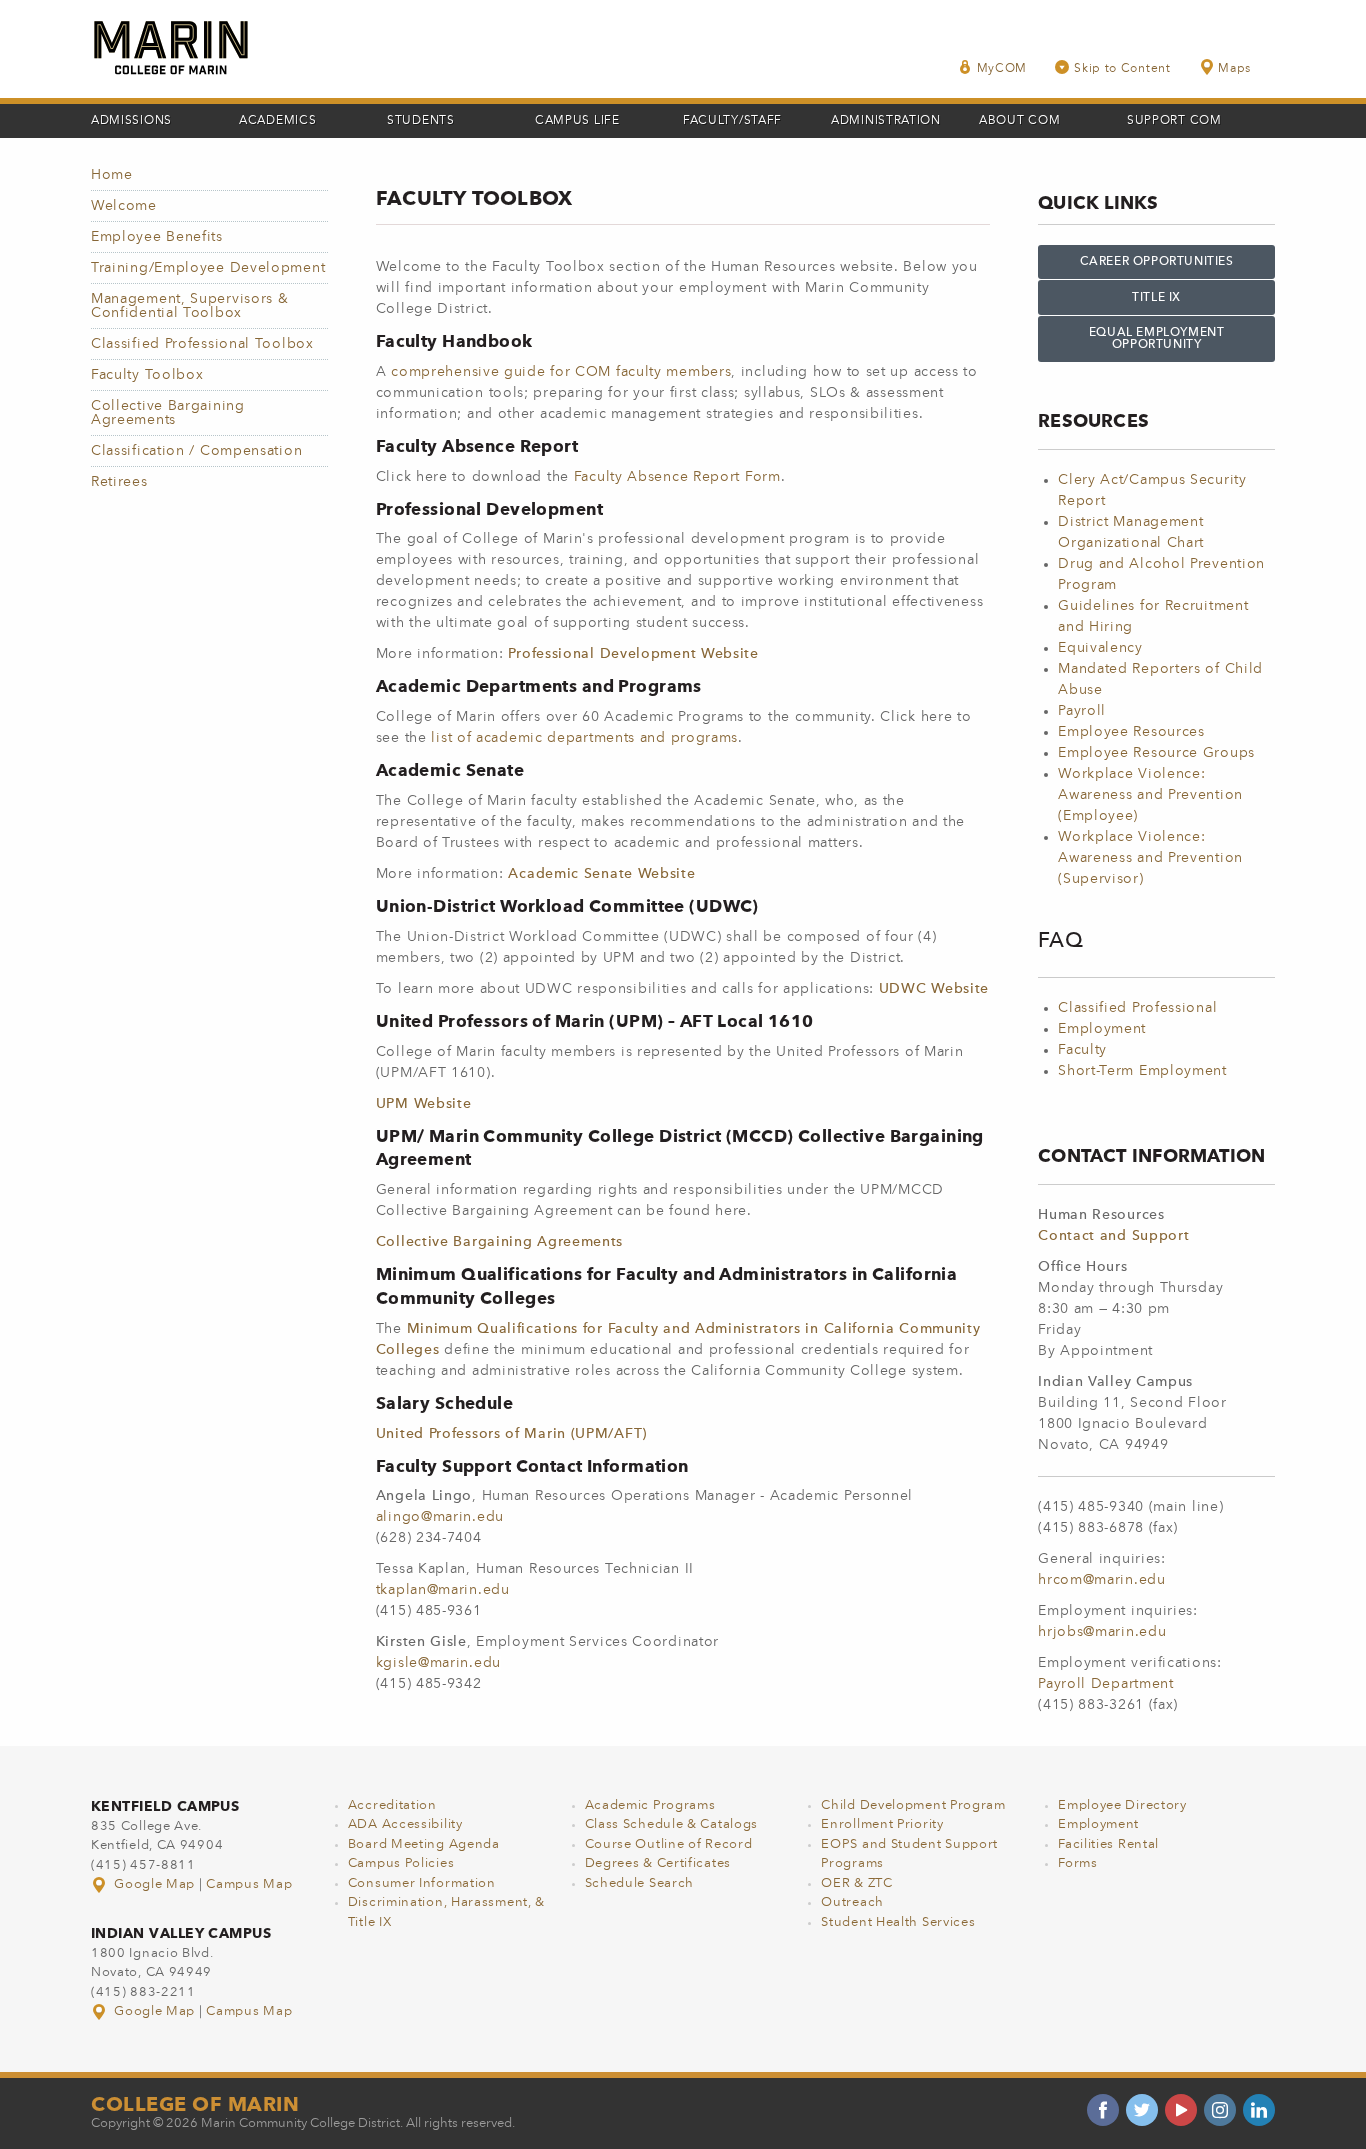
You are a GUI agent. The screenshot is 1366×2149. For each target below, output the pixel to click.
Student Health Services (898, 1922)
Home (112, 175)
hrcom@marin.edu (1102, 1580)
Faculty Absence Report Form (677, 477)
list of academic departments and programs (584, 738)
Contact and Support (1113, 1236)
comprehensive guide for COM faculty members (561, 372)
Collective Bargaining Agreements (168, 413)
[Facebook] (1103, 2110)
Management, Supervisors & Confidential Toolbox (190, 306)
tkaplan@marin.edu (443, 1590)
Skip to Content (1122, 69)
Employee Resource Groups (1156, 753)
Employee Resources (1131, 732)
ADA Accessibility (405, 1824)
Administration (886, 121)
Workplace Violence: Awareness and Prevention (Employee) (1150, 795)
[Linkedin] (1259, 2110)
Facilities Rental (1108, 1844)
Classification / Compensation (196, 451)
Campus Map (249, 1884)
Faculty (1082, 1050)
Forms (1078, 1863)
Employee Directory (1122, 1805)
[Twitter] (1142, 2110)
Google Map (155, 1884)
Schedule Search (640, 1883)
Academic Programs (650, 1805)
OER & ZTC (856, 1883)
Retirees (119, 482)
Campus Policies (401, 1863)
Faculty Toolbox (147, 375)
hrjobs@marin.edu (1102, 1632)
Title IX (1156, 298)
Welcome (124, 206)
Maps (1234, 69)
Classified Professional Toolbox (202, 344)
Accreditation (392, 1805)
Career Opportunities (1157, 262)
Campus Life (577, 121)
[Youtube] (1181, 2110)
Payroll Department (1106, 1684)
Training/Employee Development (208, 268)
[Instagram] (1220, 2110)
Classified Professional (1137, 1008)
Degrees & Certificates (658, 1863)
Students (421, 121)
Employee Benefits (157, 237)
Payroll (1082, 711)
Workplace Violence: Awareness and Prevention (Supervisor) (1150, 858)
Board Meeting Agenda (424, 1844)
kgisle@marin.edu (438, 1663)
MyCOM (1002, 69)
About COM (1019, 121)
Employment (1102, 1029)
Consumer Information (422, 1883)
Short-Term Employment (1142, 1071)
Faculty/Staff (732, 121)
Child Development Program (913, 1805)
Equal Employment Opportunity (1157, 339)
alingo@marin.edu (440, 1517)
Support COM (1174, 121)
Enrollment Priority (882, 1824)
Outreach (852, 1902)
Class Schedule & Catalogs (672, 1824)
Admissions (131, 121)
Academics (277, 121)
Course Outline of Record (669, 1844)
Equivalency (1100, 648)
